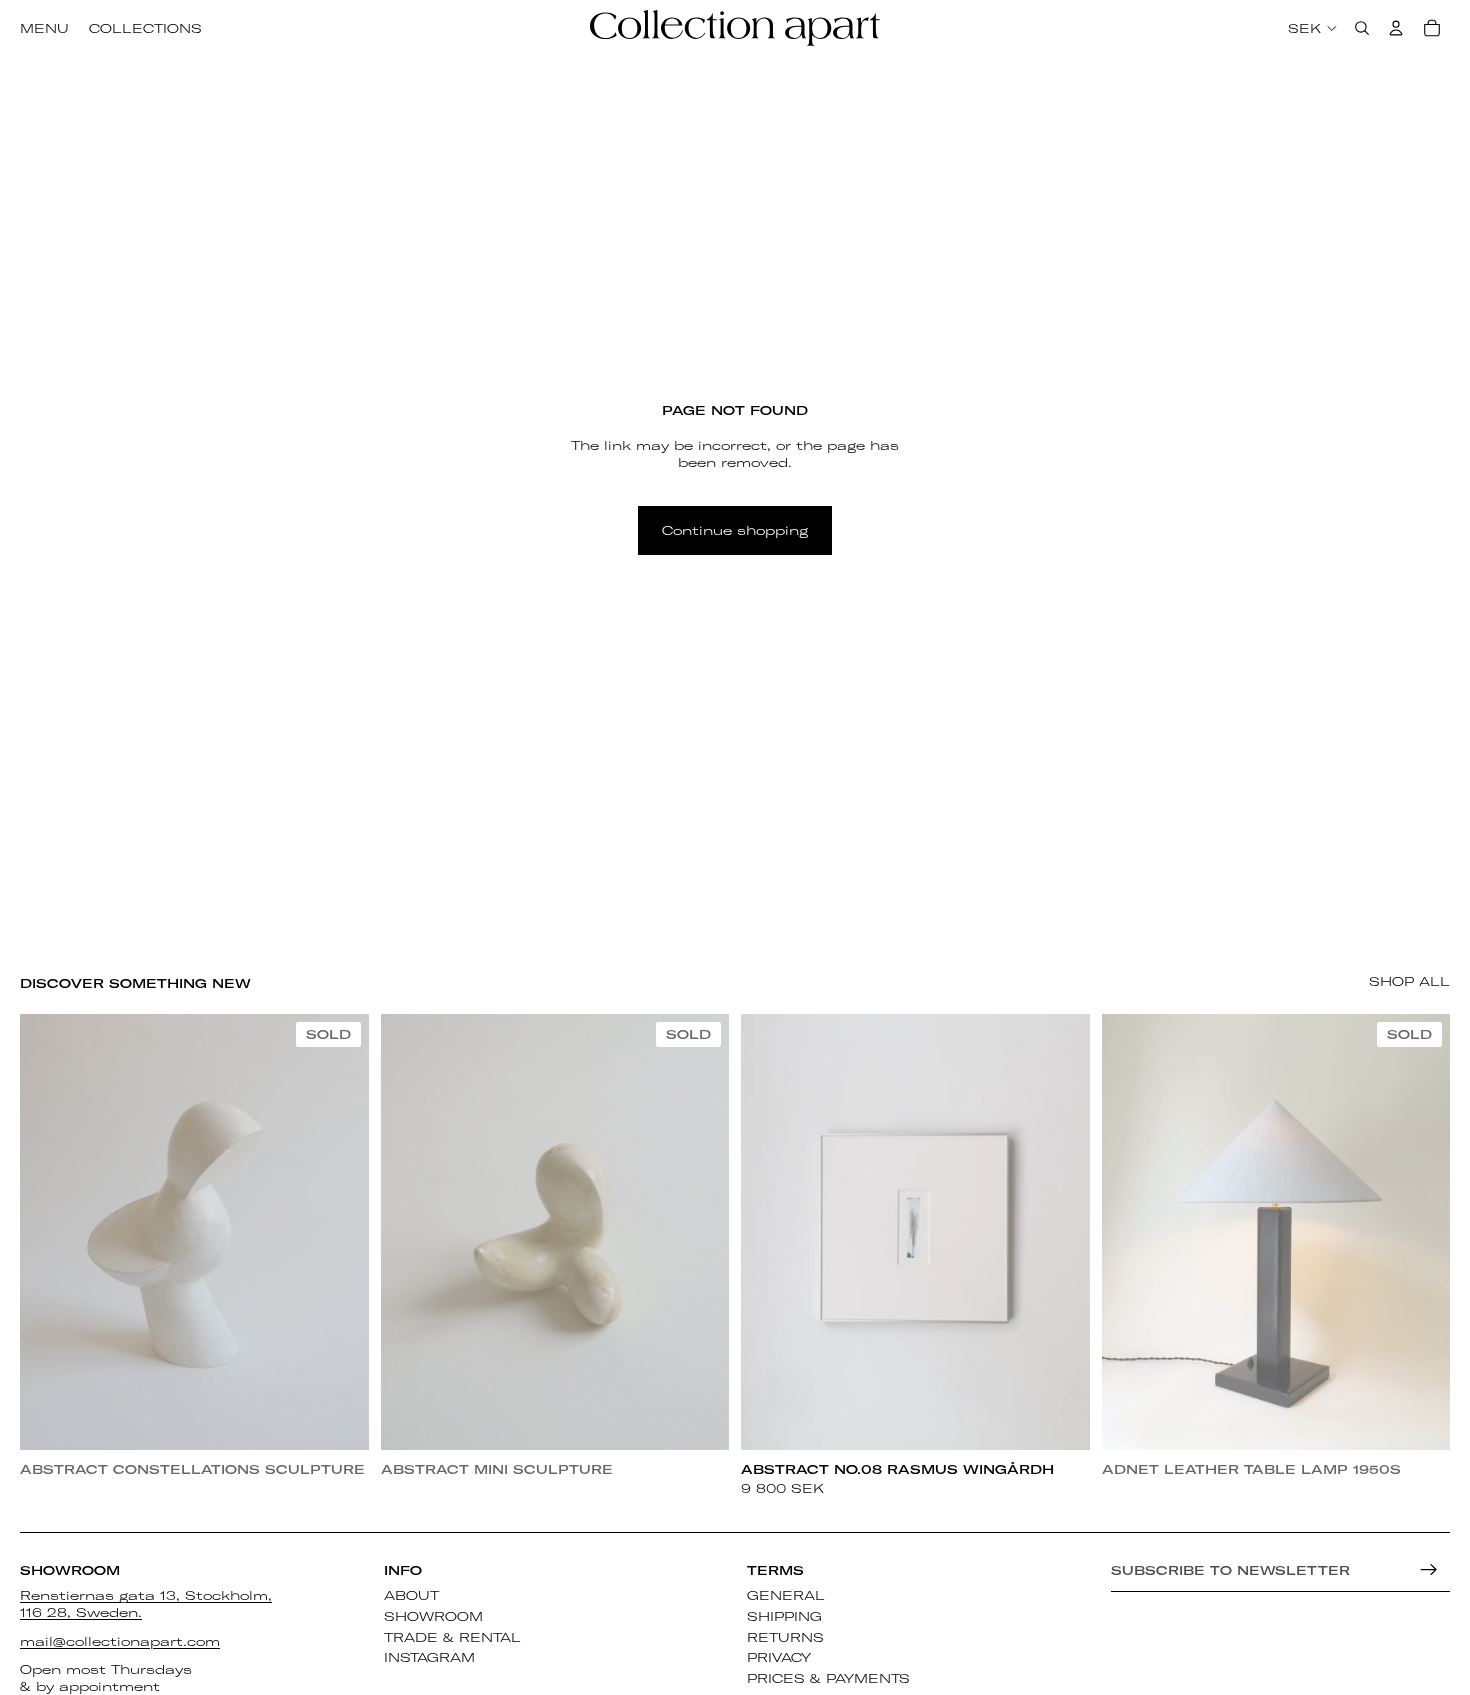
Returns (785, 1636)
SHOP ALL (1409, 981)
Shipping (784, 1615)
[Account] (1396, 28)
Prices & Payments (828, 1678)
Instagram (429, 1657)
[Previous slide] (50, 1232)
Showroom (433, 1615)
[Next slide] (339, 1232)
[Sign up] (1429, 1570)
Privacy (779, 1657)
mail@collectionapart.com (120, 1640)
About (411, 1595)
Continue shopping (735, 530)
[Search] (1362, 28)
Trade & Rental (452, 1636)
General (786, 1595)
